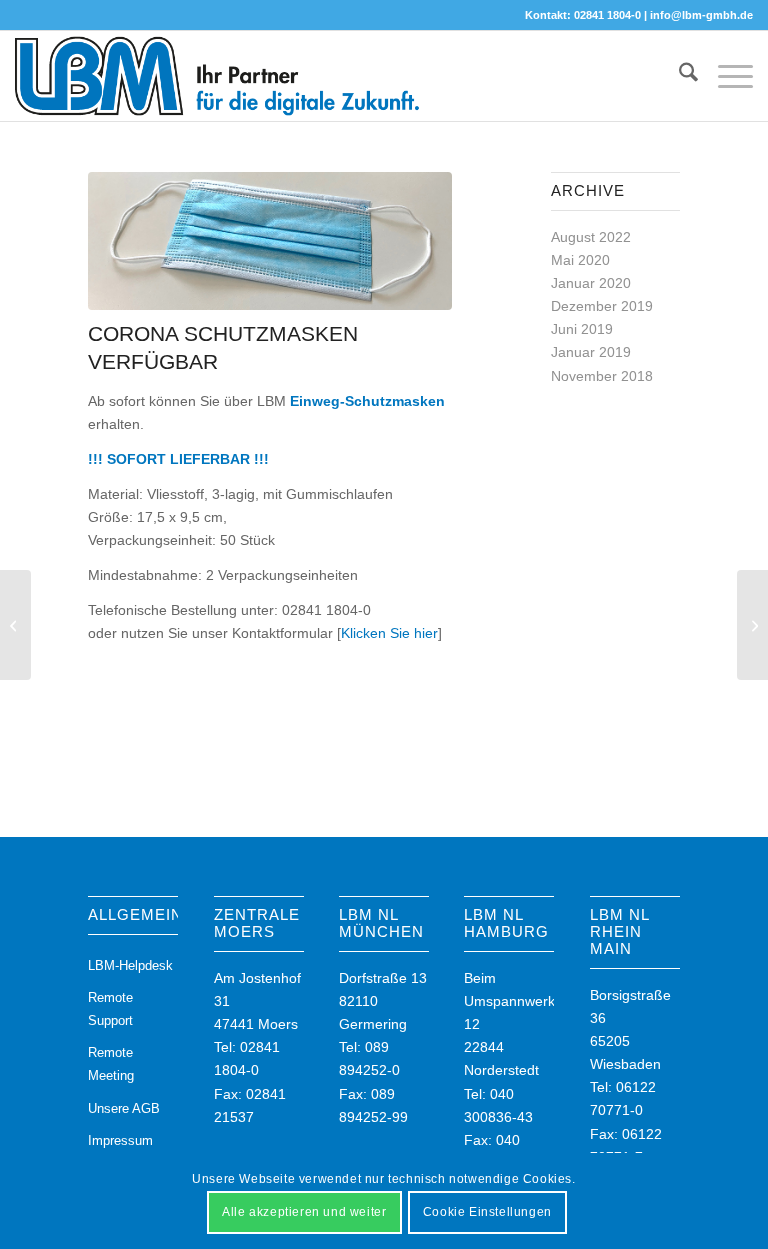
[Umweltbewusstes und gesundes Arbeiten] (15, 625)
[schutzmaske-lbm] (270, 241)
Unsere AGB (124, 1108)
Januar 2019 (591, 352)
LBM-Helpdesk (130, 965)
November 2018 (602, 376)
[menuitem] (678, 76)
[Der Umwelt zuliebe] (752, 625)
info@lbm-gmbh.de (701, 15)
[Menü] (725, 76)
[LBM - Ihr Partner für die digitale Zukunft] (217, 76)
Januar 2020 (591, 283)
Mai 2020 (580, 260)
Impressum (120, 1140)
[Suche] (678, 76)
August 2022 (591, 237)
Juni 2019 (582, 329)
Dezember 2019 (602, 306)
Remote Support (110, 1009)
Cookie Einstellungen (487, 1212)
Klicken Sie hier (389, 633)
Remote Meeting (111, 1064)
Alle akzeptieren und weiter (304, 1212)
